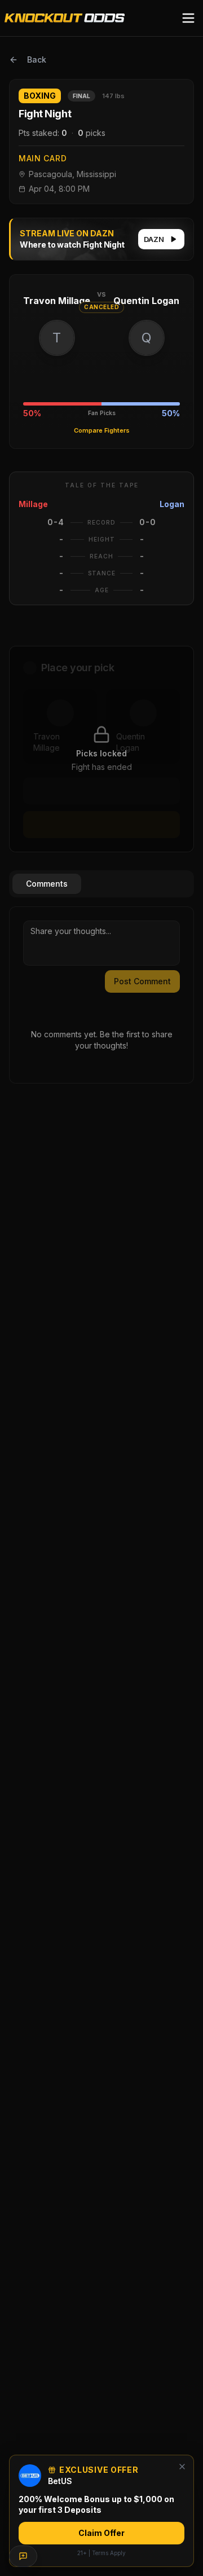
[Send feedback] (23, 2556)
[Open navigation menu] (188, 18)
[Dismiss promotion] (182, 2467)
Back (37, 60)
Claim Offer (101, 2533)
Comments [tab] (47, 884)
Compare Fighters (102, 430)
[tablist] (101, 884)
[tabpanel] (101, 995)
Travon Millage (57, 301)
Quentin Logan (146, 301)
